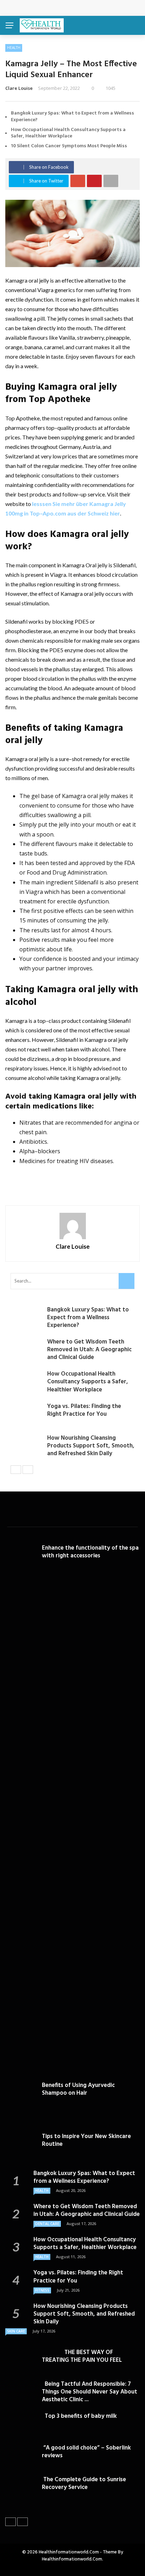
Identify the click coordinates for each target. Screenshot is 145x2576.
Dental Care (47, 2224)
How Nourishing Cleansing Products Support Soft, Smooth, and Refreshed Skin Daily (91, 1446)
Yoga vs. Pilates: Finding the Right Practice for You (84, 1410)
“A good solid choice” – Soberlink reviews (86, 2452)
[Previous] (16, 1470)
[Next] (28, 1470)
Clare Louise (19, 88)
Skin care (16, 2331)
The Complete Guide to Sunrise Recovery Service (84, 2484)
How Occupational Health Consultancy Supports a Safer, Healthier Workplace (68, 133)
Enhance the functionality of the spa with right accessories (90, 1552)
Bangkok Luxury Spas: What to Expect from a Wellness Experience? (72, 116)
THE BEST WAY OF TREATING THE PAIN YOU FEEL (82, 2356)
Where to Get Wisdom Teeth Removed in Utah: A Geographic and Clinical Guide (89, 1350)
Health (14, 48)
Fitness (42, 2290)
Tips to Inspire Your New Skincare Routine (86, 2140)
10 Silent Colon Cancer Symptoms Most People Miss (69, 146)
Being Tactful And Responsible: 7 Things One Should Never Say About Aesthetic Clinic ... (90, 2392)
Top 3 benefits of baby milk (79, 2416)
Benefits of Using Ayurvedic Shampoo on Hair (78, 2089)
